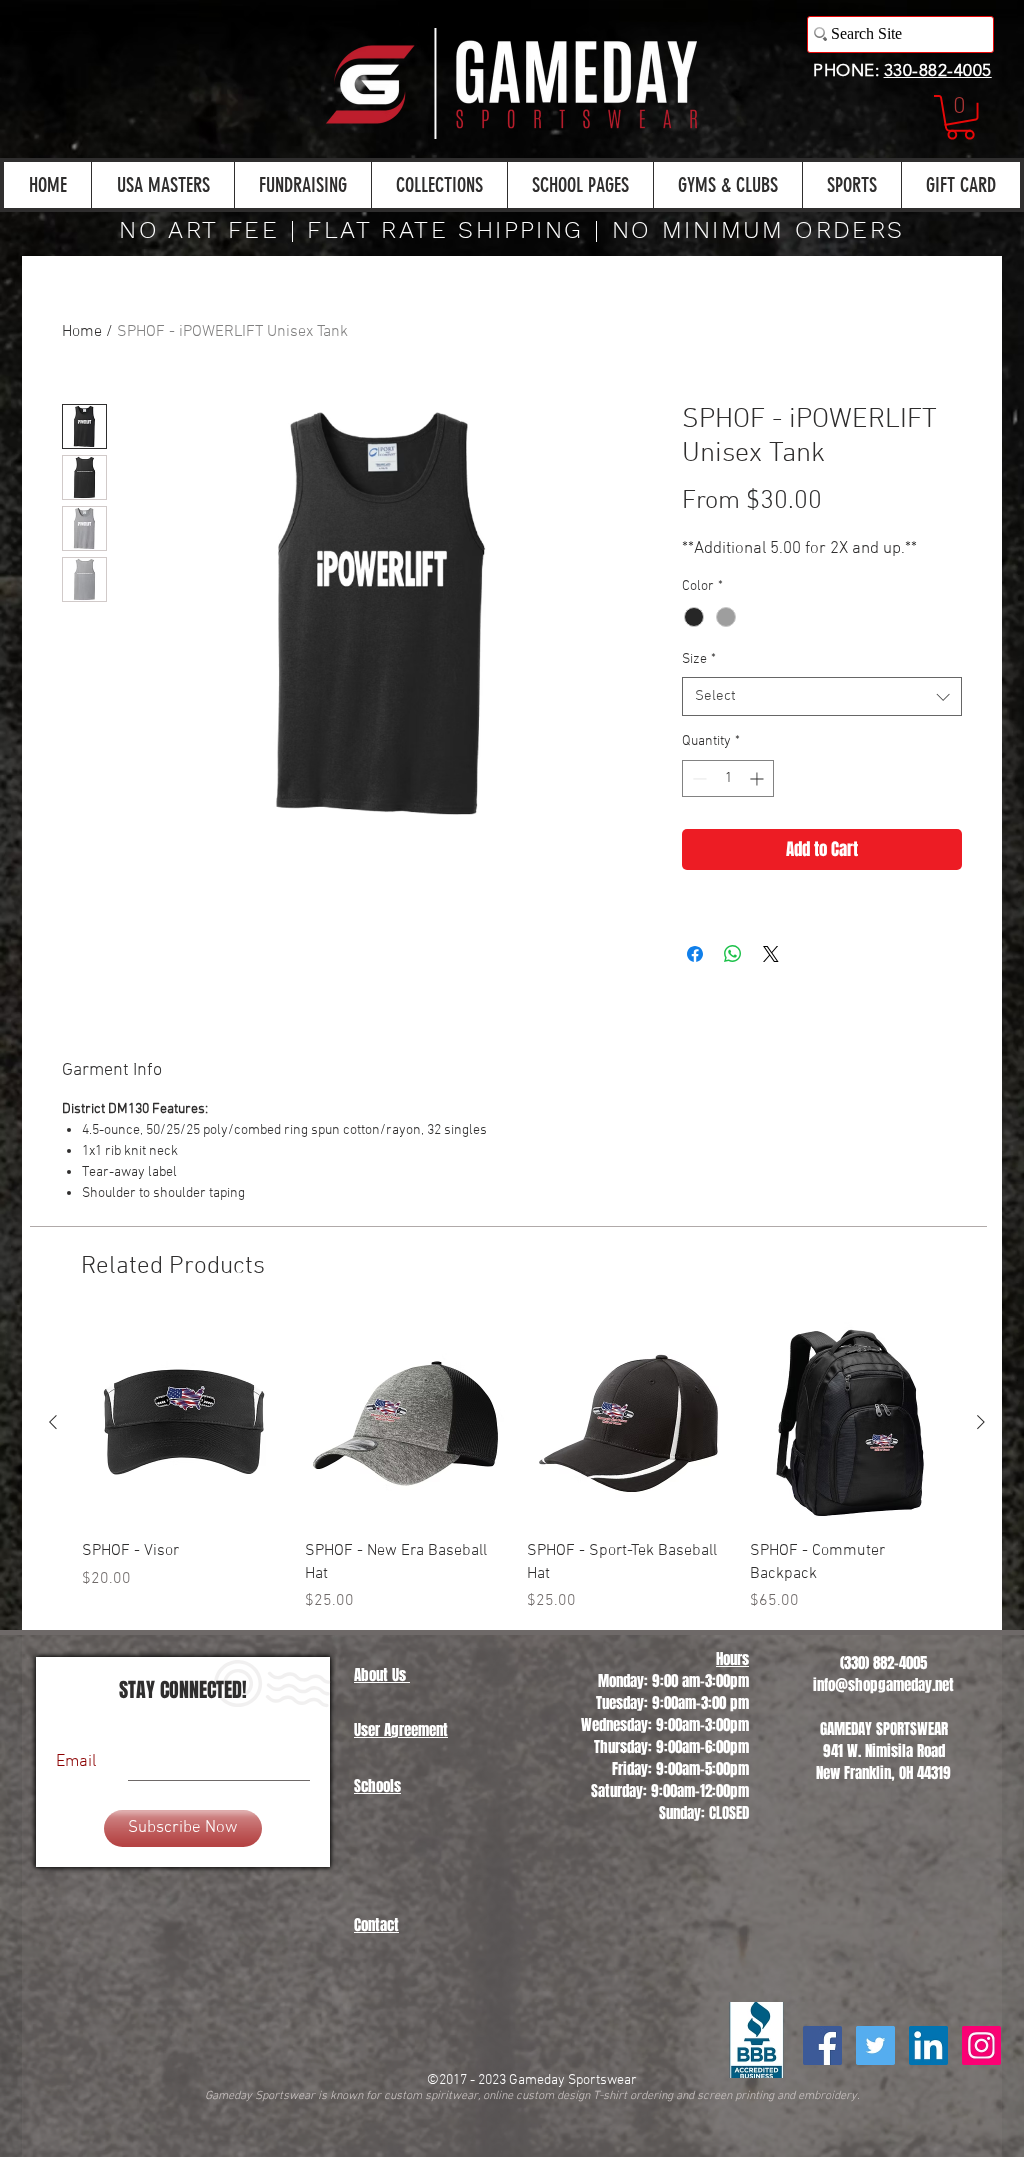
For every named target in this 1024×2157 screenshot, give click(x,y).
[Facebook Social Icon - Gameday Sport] (822, 2097)
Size (699, 711)
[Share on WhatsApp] (733, 1006)
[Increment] (758, 830)
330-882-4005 (938, 70)
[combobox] (822, 748)
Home (82, 332)
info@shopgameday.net (883, 1737)
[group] (517, 1519)
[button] (960, 117)
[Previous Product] (53, 1474)
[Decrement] (697, 830)
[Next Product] (981, 1474)
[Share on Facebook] (695, 1006)
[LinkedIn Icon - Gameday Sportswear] (928, 2097)
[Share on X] (771, 1006)
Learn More (758, 558)
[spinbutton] (728, 830)
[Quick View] (183, 1475)
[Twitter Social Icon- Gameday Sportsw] (875, 2097)
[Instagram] (981, 2097)
